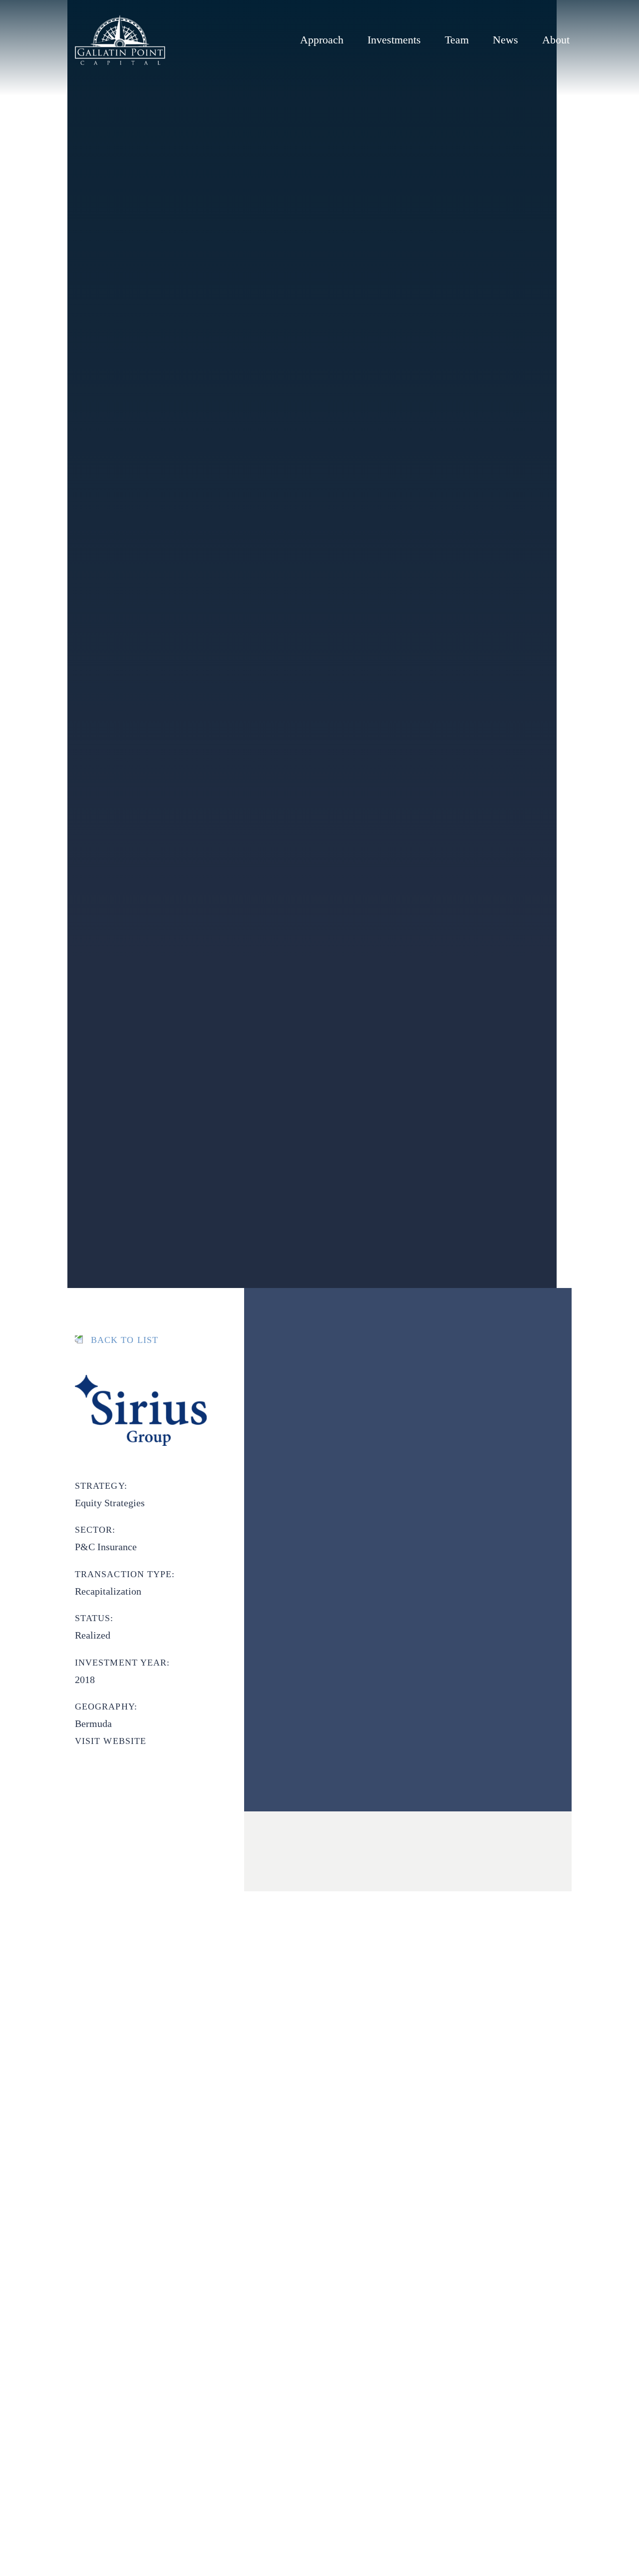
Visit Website (111, 1741)
